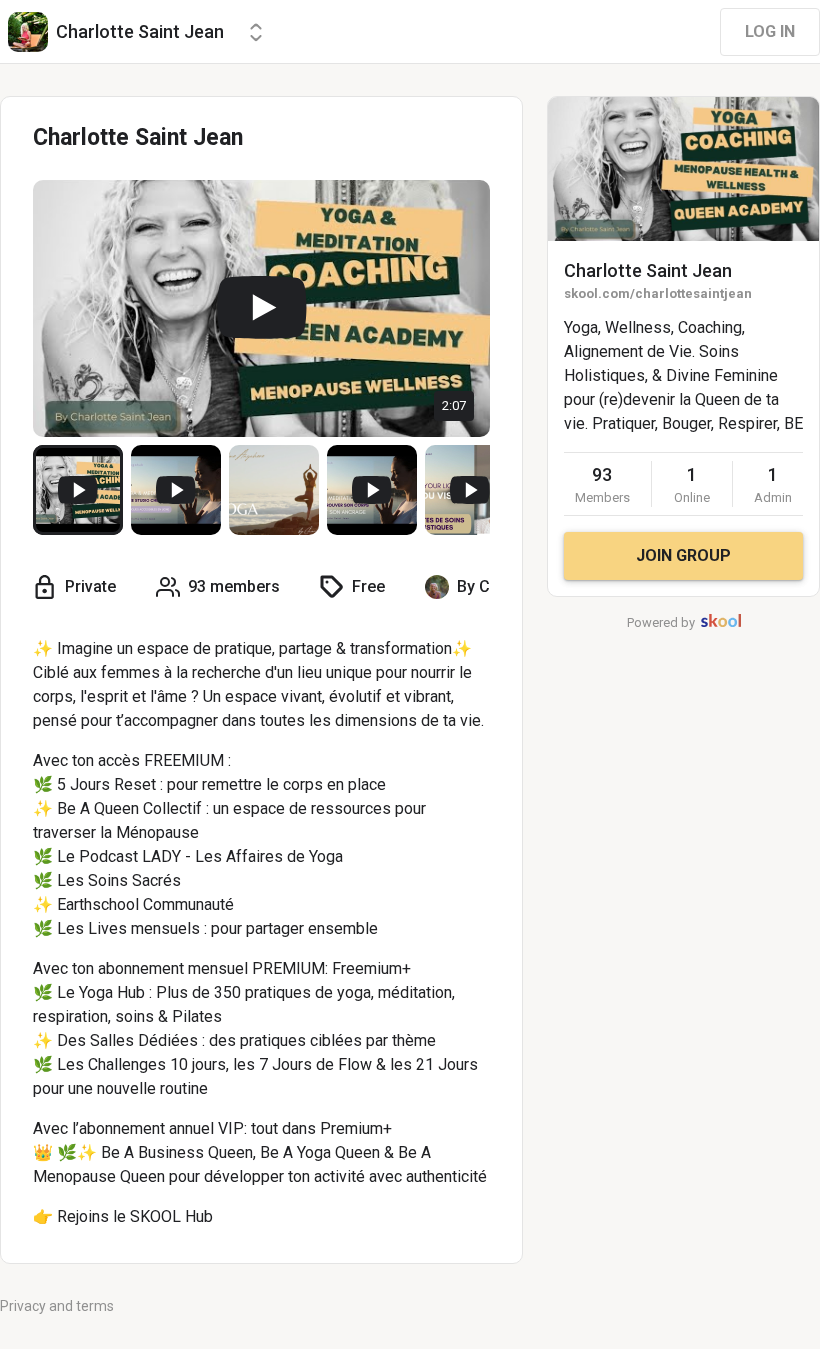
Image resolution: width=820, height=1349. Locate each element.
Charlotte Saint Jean (648, 270)
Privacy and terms (57, 1306)
